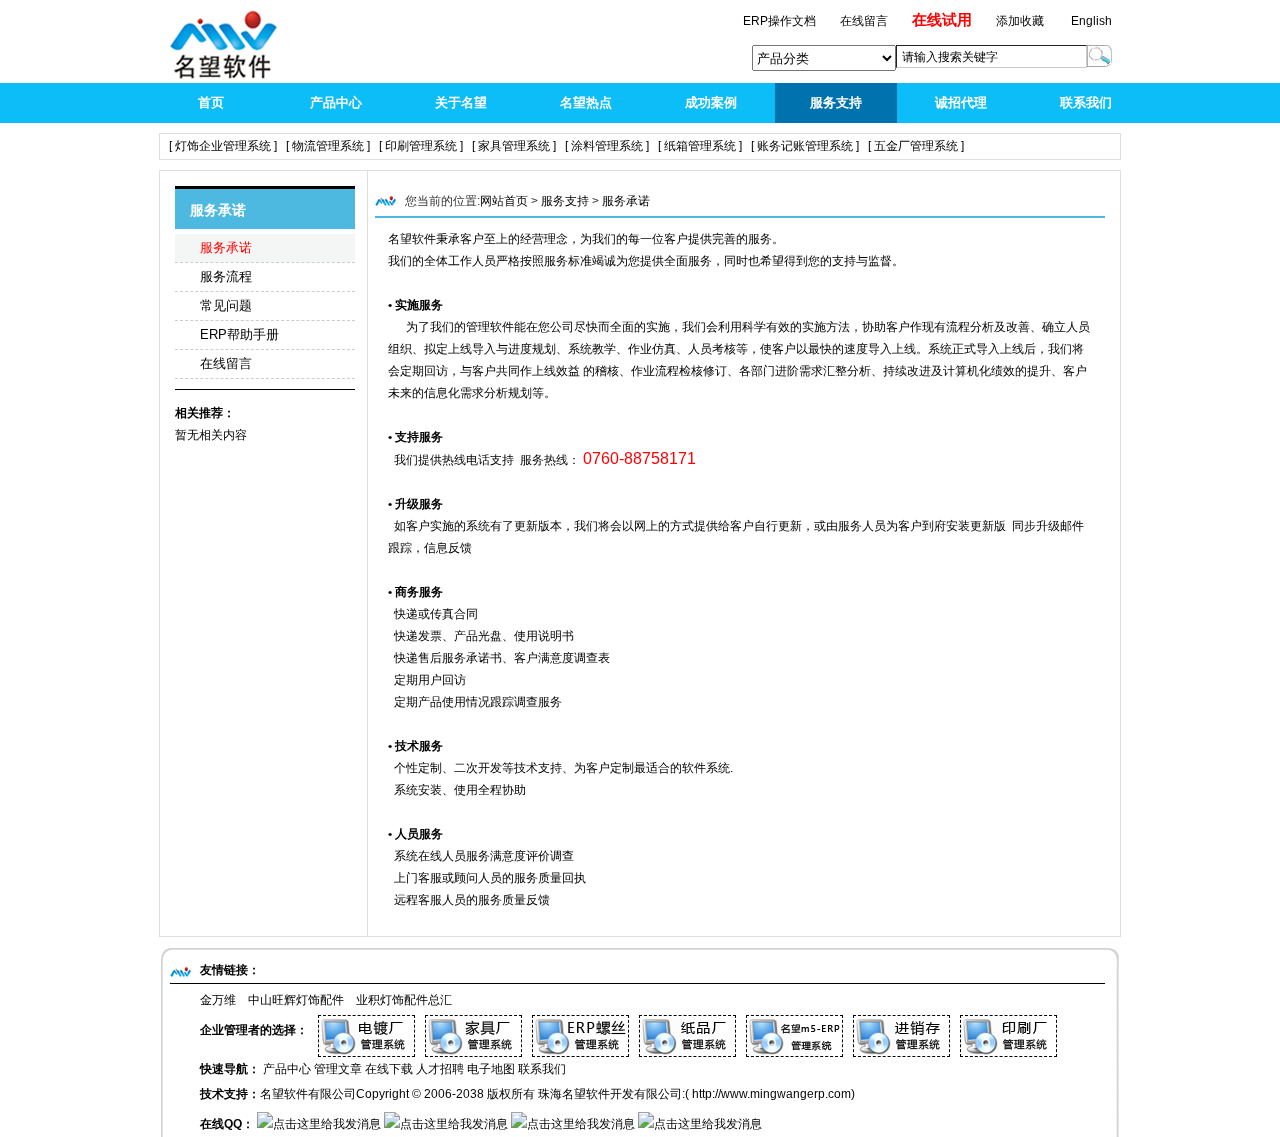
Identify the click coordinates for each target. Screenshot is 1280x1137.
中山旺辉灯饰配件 (296, 1000)
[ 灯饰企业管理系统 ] (223, 146)
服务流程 (226, 276)
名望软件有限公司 (308, 1094)
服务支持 (836, 102)
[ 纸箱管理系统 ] (700, 146)
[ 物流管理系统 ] (328, 146)
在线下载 (389, 1069)
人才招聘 (440, 1069)
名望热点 (586, 102)
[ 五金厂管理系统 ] (916, 146)
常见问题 (226, 305)
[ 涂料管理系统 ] (607, 146)
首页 (211, 102)
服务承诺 (226, 247)
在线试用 (942, 19)
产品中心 (336, 102)
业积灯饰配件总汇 (404, 1000)
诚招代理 (961, 102)
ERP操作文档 (781, 21)
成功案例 (711, 102)
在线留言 (226, 363)
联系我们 (1086, 102)
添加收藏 (1020, 21)
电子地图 (491, 1069)
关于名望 (461, 102)
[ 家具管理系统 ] (514, 146)
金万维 (218, 1000)
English (1091, 21)
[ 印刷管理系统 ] (421, 146)
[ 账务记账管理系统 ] (805, 146)
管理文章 (338, 1069)
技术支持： (230, 1094)
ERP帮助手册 (239, 334)
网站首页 (504, 201)
